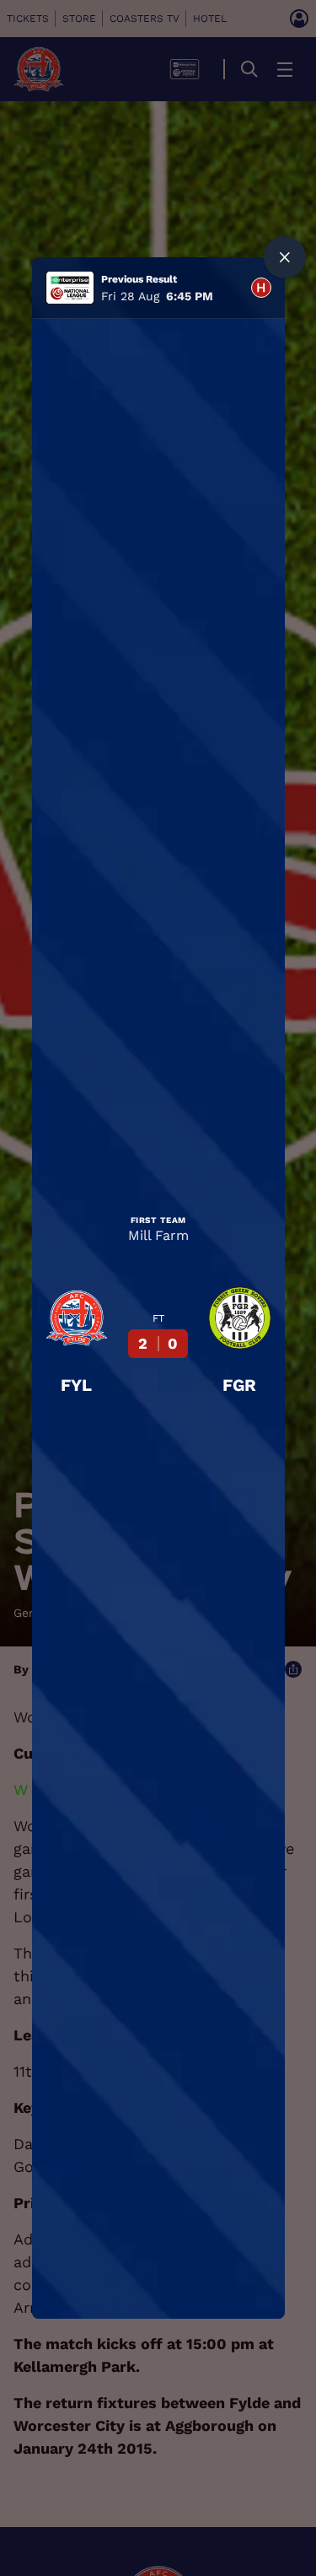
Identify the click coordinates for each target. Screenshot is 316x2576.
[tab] (261, 288)
